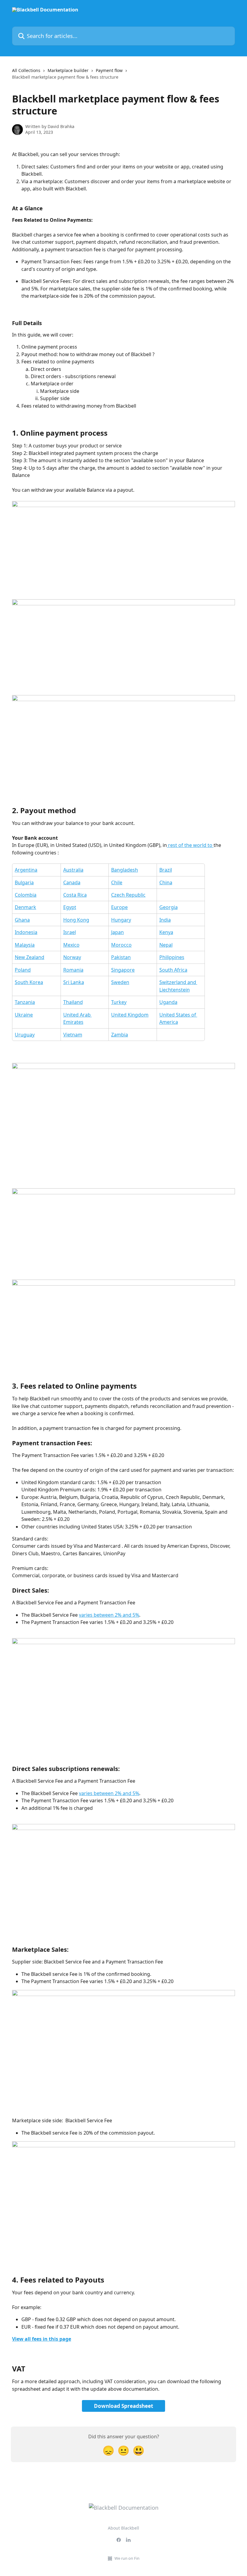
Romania (73, 970)
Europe (119, 907)
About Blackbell (123, 2528)
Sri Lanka (74, 982)
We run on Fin (127, 2558)
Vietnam (73, 1035)
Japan (117, 932)
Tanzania (25, 1002)
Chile (117, 882)
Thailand (73, 1002)
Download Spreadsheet (123, 2406)
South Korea (29, 982)
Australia (73, 870)
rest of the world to (190, 845)
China (166, 882)
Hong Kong (76, 920)
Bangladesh (125, 870)
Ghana (22, 920)
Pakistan (121, 957)
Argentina (26, 870)
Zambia (120, 1035)
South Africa (173, 970)
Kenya (166, 932)
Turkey (119, 1002)
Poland (23, 970)
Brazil (166, 870)
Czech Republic (128, 895)
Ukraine (24, 1015)
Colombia (26, 895)
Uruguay (25, 1035)
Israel (70, 932)
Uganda (168, 1002)
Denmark (25, 907)
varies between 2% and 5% (109, 1615)
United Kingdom (130, 1015)
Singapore (123, 970)
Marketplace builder (68, 70)
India (165, 920)
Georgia (169, 907)
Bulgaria (24, 882)
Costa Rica (75, 895)
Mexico (71, 945)
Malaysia (25, 945)
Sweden (120, 982)
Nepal (166, 945)
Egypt (70, 907)
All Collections (26, 70)
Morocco (121, 945)
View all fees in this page (42, 2339)
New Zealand (30, 957)
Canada (72, 882)
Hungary (121, 920)
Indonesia (26, 932)
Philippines (172, 957)
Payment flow (109, 70)
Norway (72, 957)
